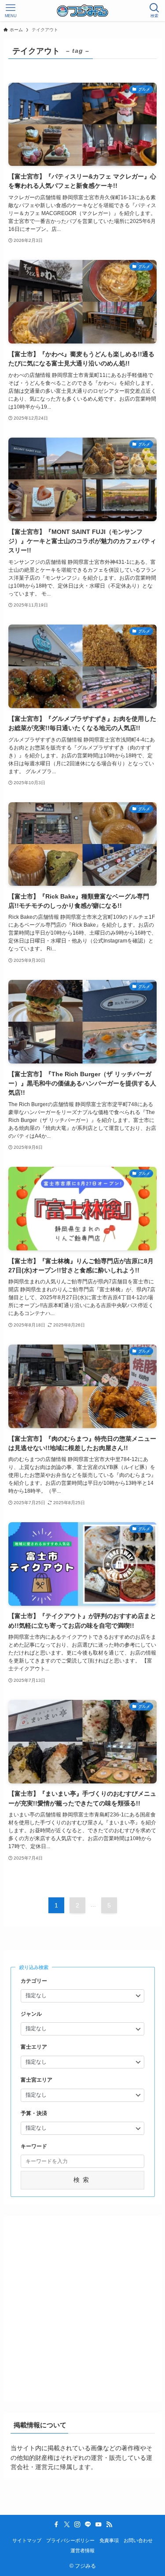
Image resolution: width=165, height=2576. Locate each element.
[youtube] (99, 2525)
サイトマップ (27, 2540)
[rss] (109, 2525)
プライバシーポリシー (70, 2540)
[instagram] (77, 2525)
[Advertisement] (82, 2305)
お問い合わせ (138, 2540)
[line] (88, 2525)
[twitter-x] (67, 2525)
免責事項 (109, 2540)
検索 (83, 2180)
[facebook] (56, 2525)
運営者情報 (82, 2550)
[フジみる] (82, 11)
